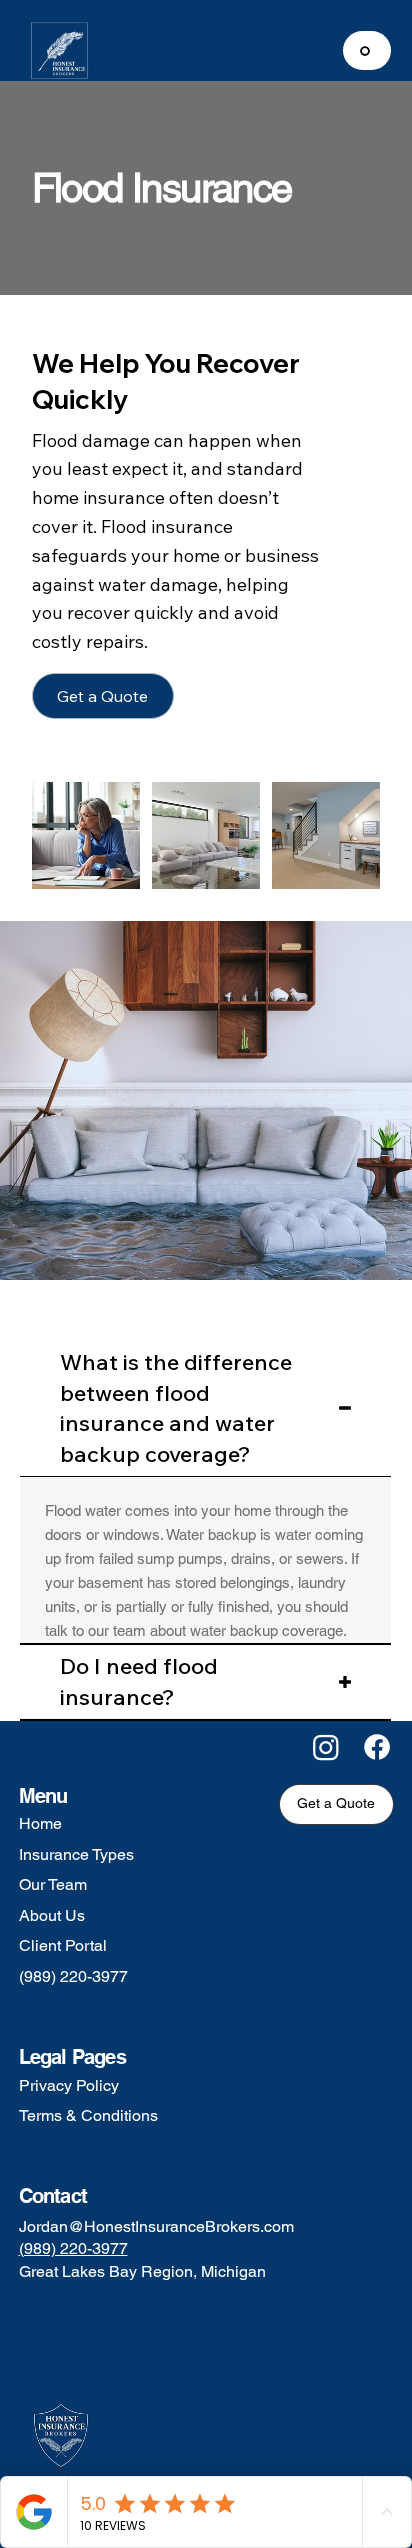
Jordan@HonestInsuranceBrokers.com (156, 2226)
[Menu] (367, 50)
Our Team (53, 1884)
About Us (52, 1915)
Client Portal (63, 1945)
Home (40, 1823)
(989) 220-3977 (73, 1976)
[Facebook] (377, 1747)
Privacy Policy (69, 2085)
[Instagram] (326, 1747)
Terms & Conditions (88, 2115)
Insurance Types (76, 1854)
